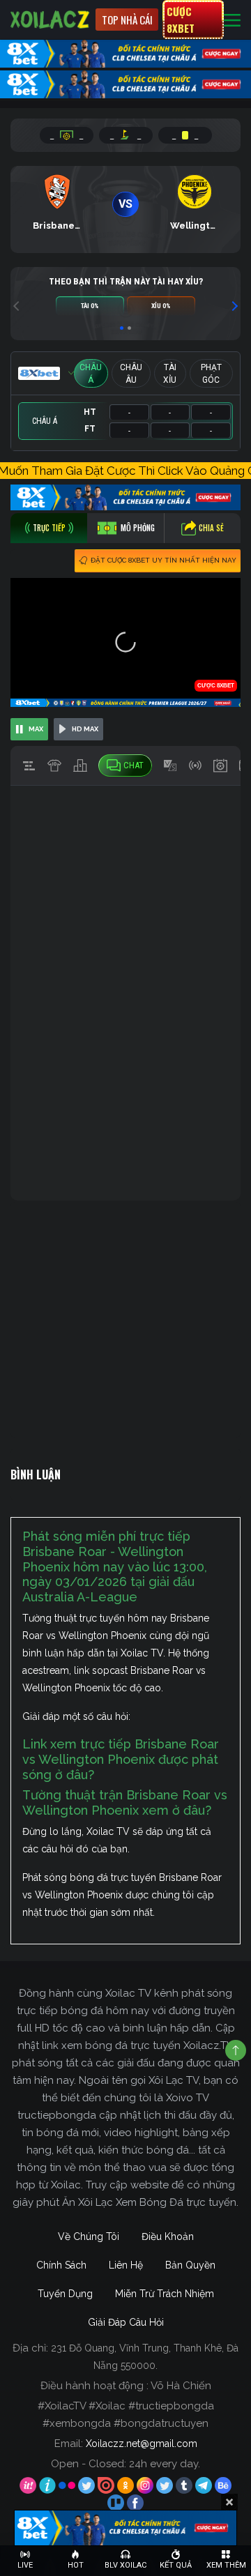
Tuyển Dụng (65, 2294)
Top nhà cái (127, 20)
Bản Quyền (190, 2265)
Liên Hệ (126, 2265)
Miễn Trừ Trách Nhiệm (165, 2294)
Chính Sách (61, 2265)
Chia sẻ (211, 528)
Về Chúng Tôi (89, 2236)
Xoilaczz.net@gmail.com (142, 2444)
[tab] (49, 528)
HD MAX (85, 729)
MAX (36, 729)
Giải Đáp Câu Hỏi (126, 2322)
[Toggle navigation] (232, 20)
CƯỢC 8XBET (181, 20)
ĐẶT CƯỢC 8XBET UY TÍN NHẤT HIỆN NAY (163, 560)
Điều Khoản (168, 2236)
